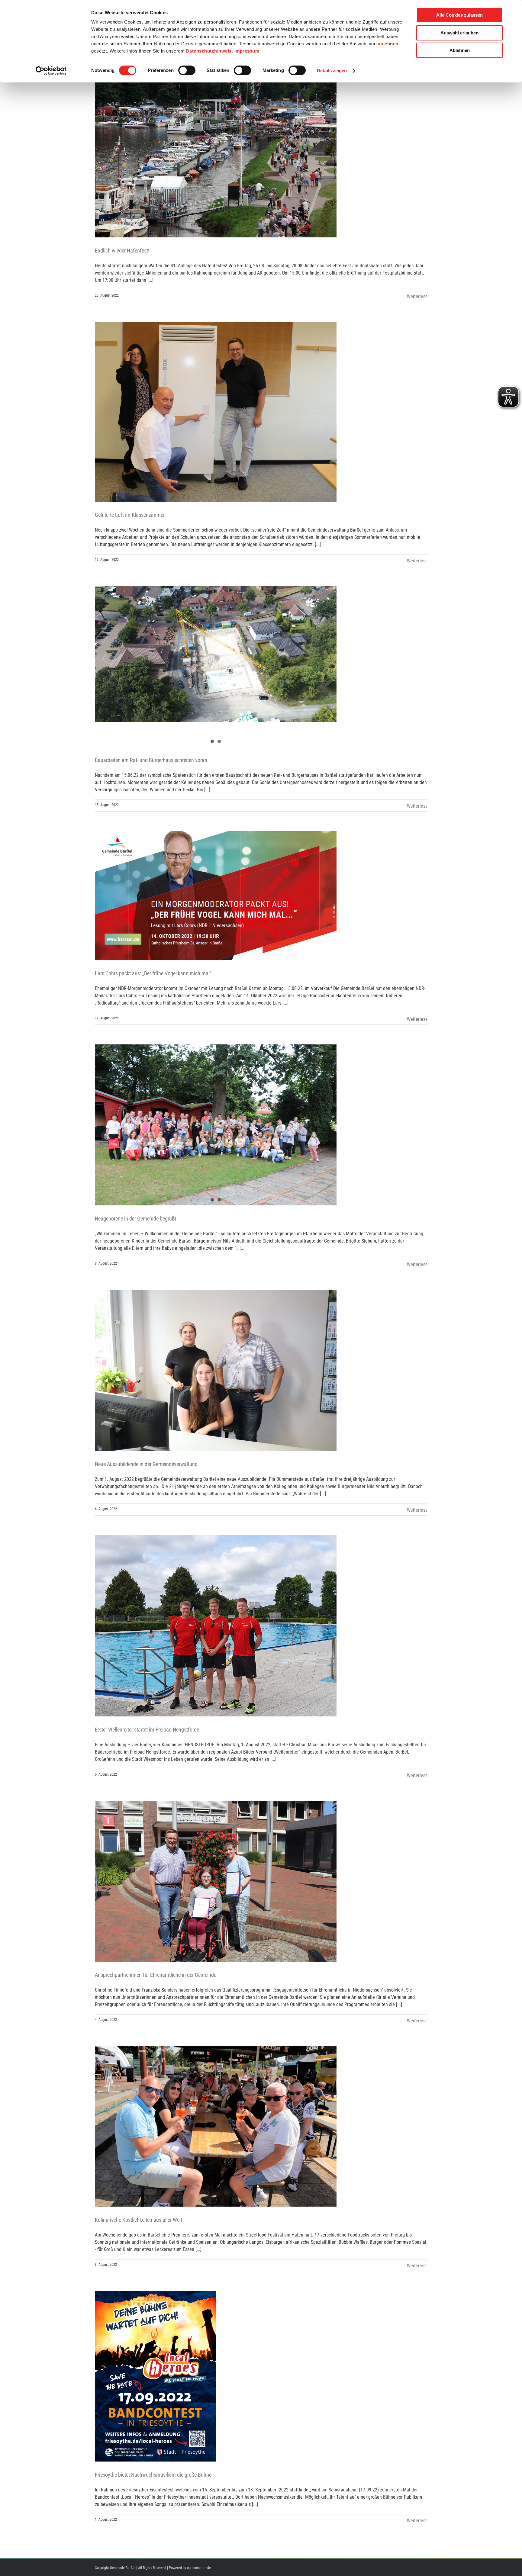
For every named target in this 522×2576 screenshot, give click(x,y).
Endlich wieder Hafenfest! (122, 251)
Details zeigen (332, 71)
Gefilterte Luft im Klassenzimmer (130, 515)
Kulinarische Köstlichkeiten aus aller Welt (139, 2220)
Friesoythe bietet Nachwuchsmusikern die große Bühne (153, 2475)
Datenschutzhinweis (209, 51)
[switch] (187, 70)
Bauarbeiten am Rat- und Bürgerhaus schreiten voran (151, 760)
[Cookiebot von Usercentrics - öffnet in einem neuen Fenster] (51, 71)
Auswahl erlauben (459, 33)
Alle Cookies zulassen (459, 15)
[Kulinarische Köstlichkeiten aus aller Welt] (216, 2126)
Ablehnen (460, 50)
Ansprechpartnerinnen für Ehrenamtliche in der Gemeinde (156, 1975)
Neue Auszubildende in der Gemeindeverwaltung (146, 1464)
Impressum (247, 51)
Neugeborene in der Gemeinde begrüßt (135, 1219)
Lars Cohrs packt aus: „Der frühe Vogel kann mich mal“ (153, 973)
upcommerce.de (199, 2568)
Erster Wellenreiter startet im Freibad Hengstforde (147, 1730)
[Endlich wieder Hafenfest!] (216, 137)
